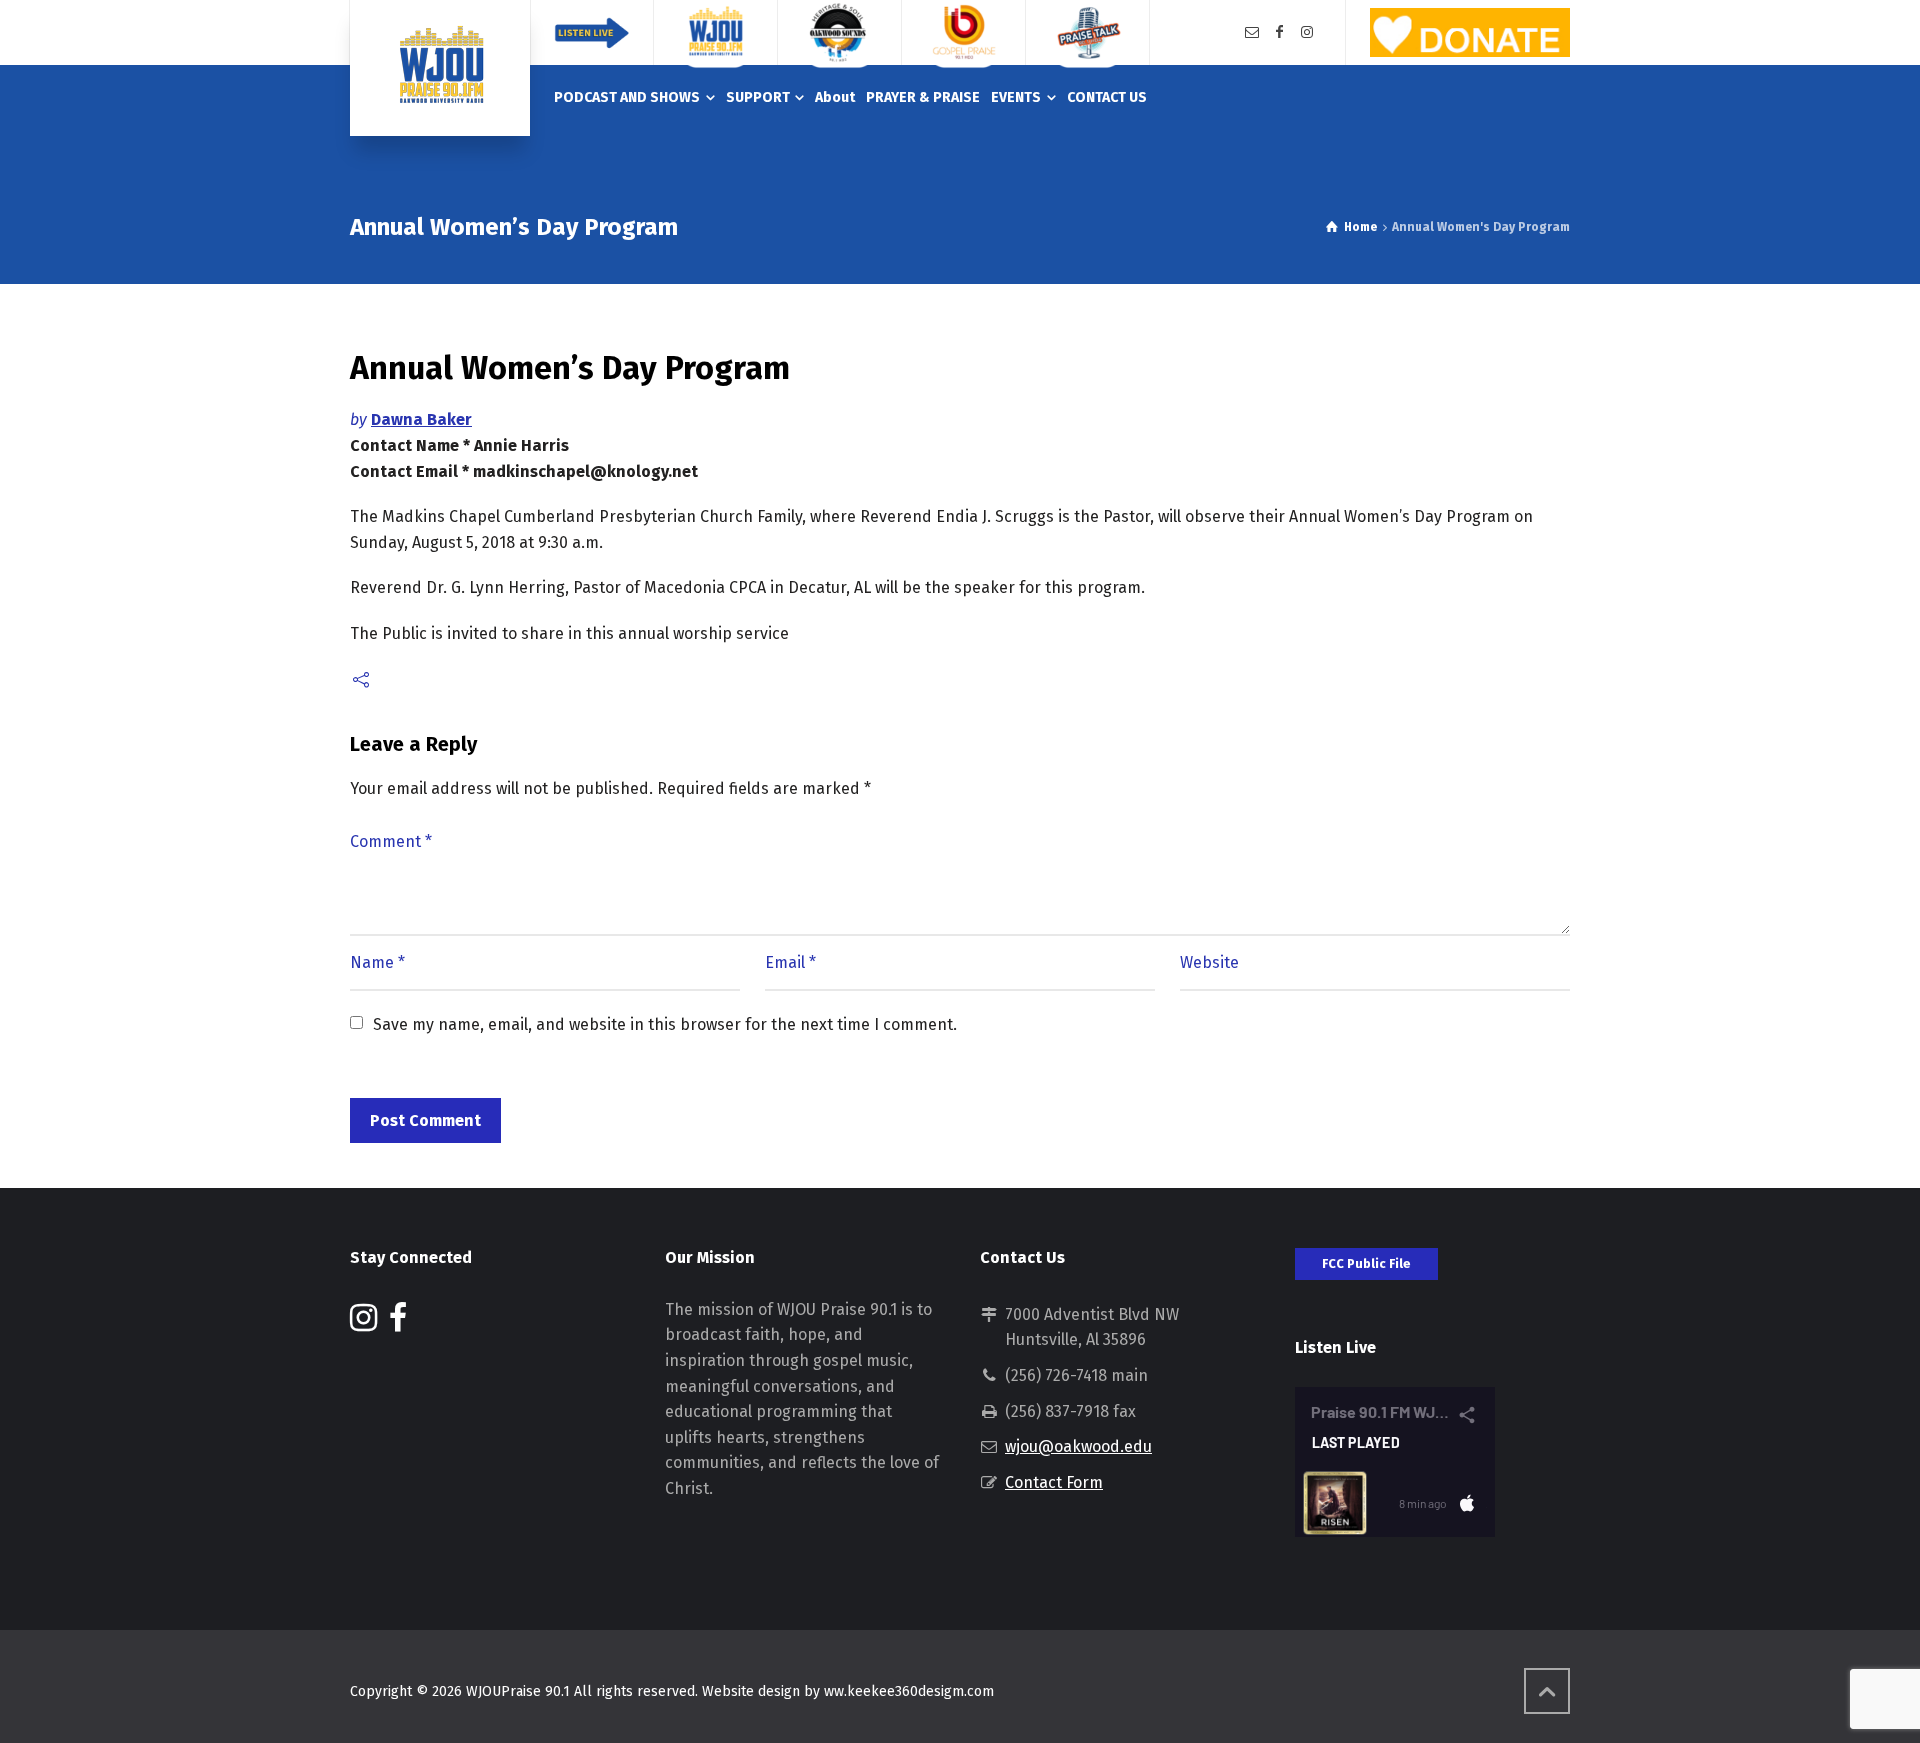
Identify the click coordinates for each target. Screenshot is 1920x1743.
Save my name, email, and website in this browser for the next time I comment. (665, 1024)
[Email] (1252, 32)
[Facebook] (1280, 32)
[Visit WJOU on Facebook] (398, 1323)
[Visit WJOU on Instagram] (363, 1323)
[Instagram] (1307, 32)
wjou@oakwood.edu (1078, 1446)
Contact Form (1054, 1482)
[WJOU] (440, 68)
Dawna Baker (421, 419)
